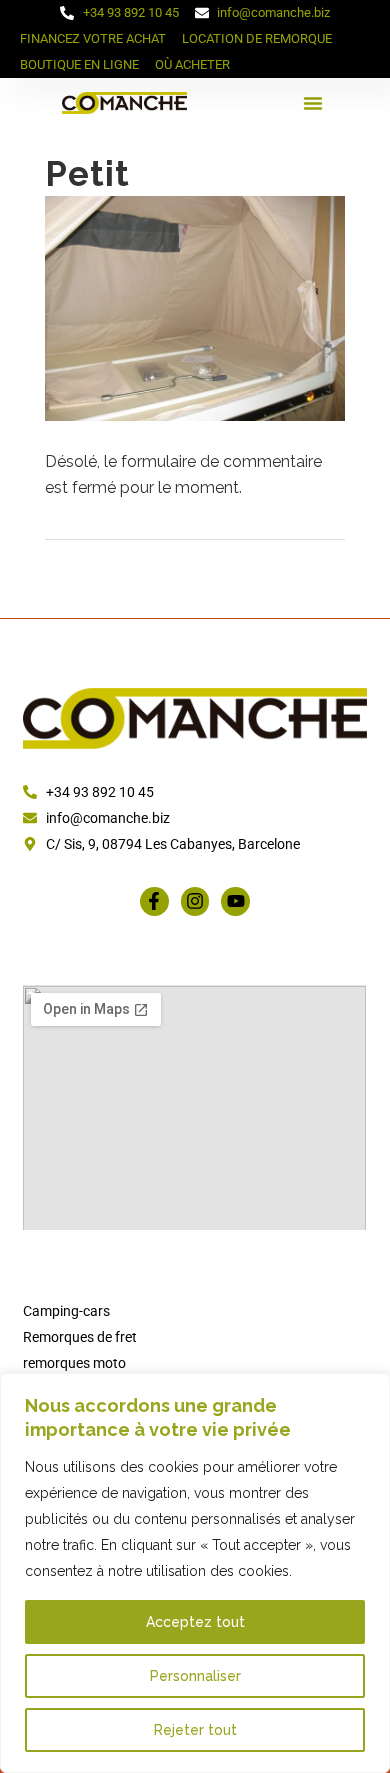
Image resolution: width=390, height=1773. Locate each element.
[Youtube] (235, 901)
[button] (313, 103)
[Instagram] (195, 901)
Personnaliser (195, 1676)
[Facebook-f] (154, 901)
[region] (195, 1573)
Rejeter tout (195, 1730)
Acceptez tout (195, 1622)
